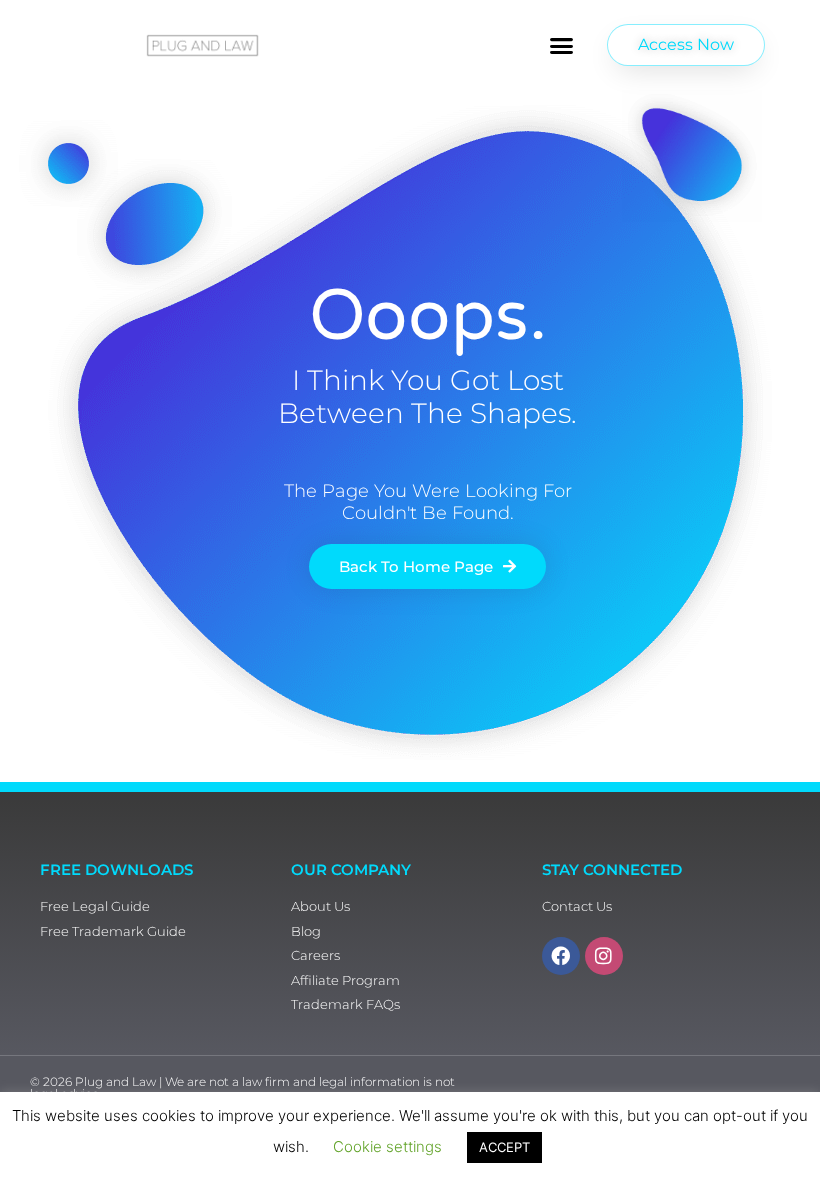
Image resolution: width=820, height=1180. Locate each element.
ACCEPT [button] (504, 1147)
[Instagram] (604, 956)
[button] (562, 45)
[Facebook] (561, 956)
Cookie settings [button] (387, 1146)
